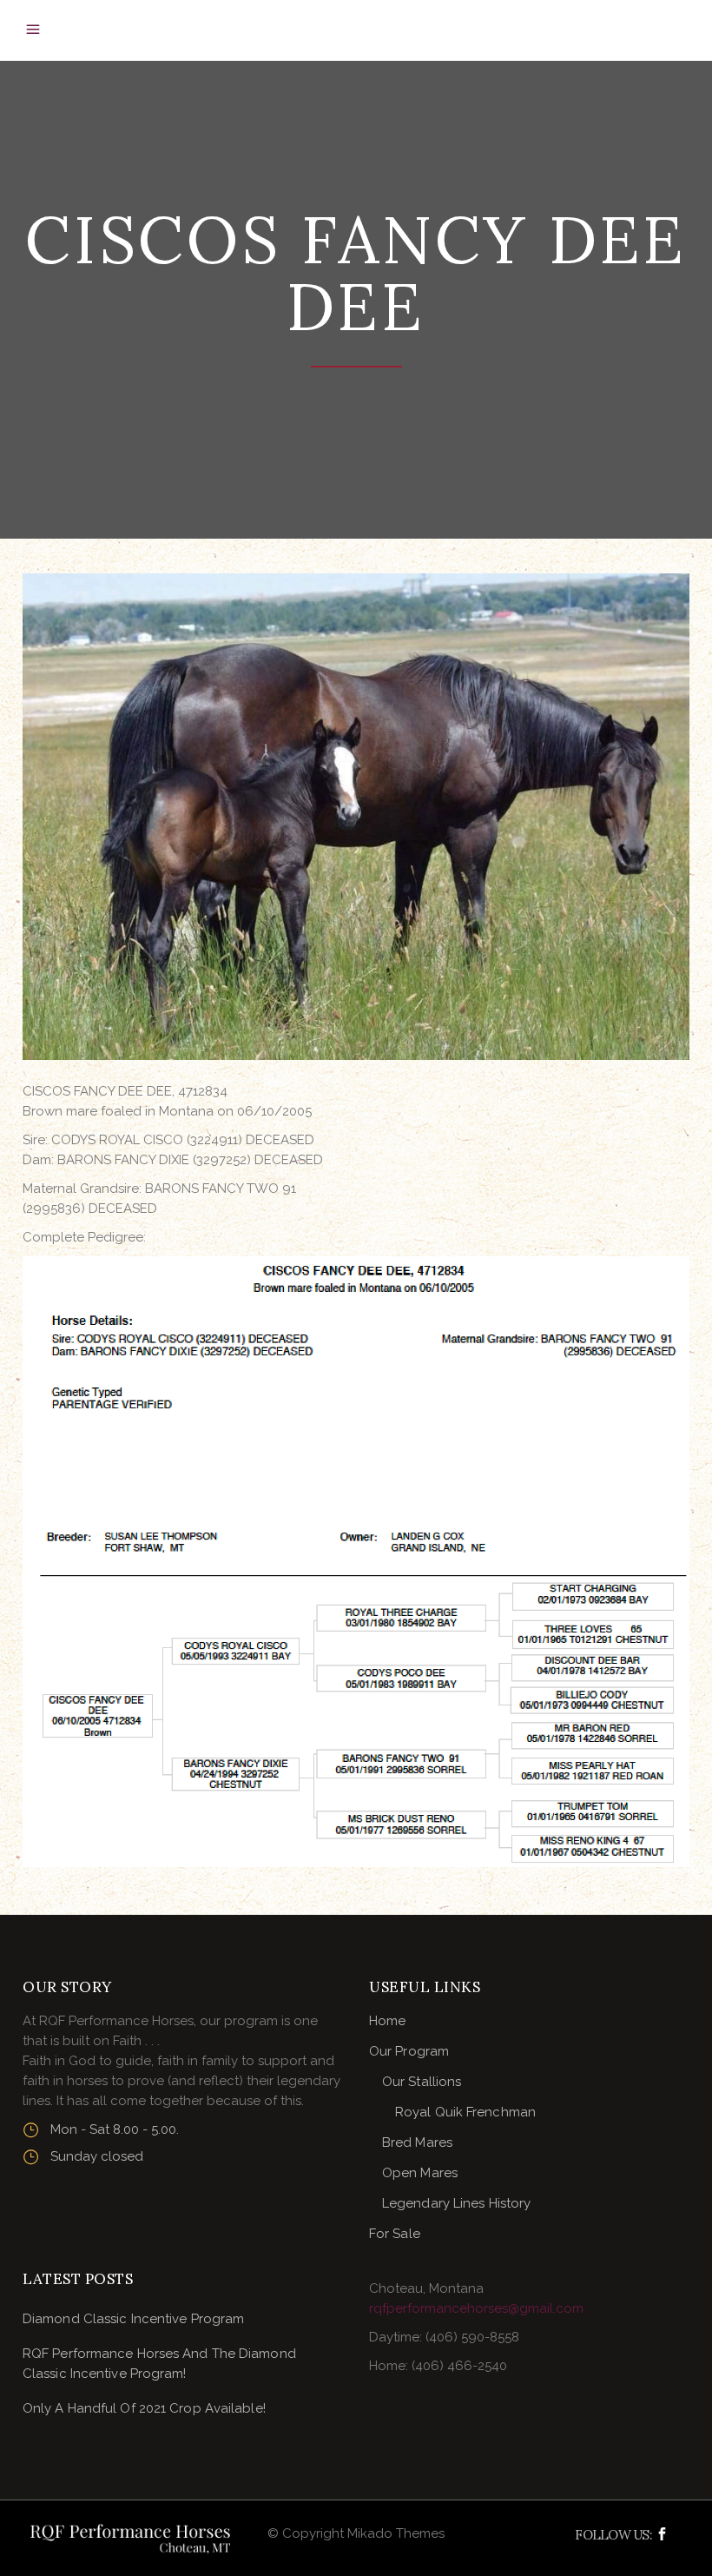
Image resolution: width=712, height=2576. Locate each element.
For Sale (395, 2234)
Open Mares (420, 2173)
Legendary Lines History (456, 2203)
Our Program (409, 2051)
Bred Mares (417, 2142)
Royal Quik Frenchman (465, 2112)
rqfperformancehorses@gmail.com (476, 2308)
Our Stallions (422, 2082)
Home (387, 2021)
